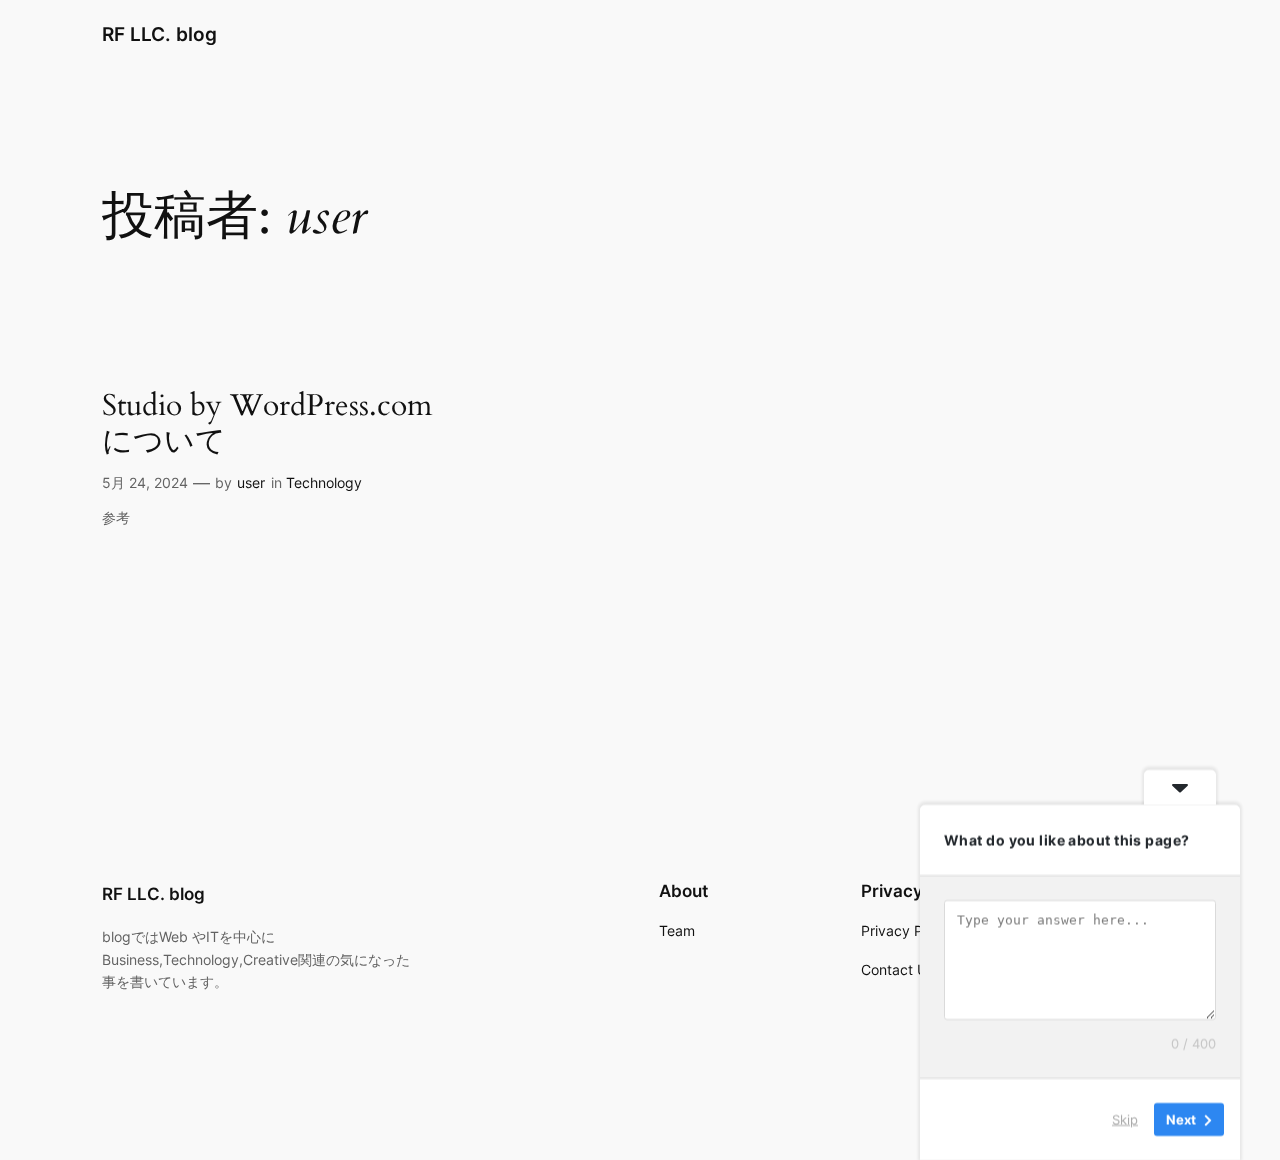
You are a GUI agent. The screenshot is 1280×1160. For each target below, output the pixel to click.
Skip (1125, 1119)
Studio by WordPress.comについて (267, 424)
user (251, 482)
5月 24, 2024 (145, 482)
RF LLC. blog (159, 34)
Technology (324, 482)
